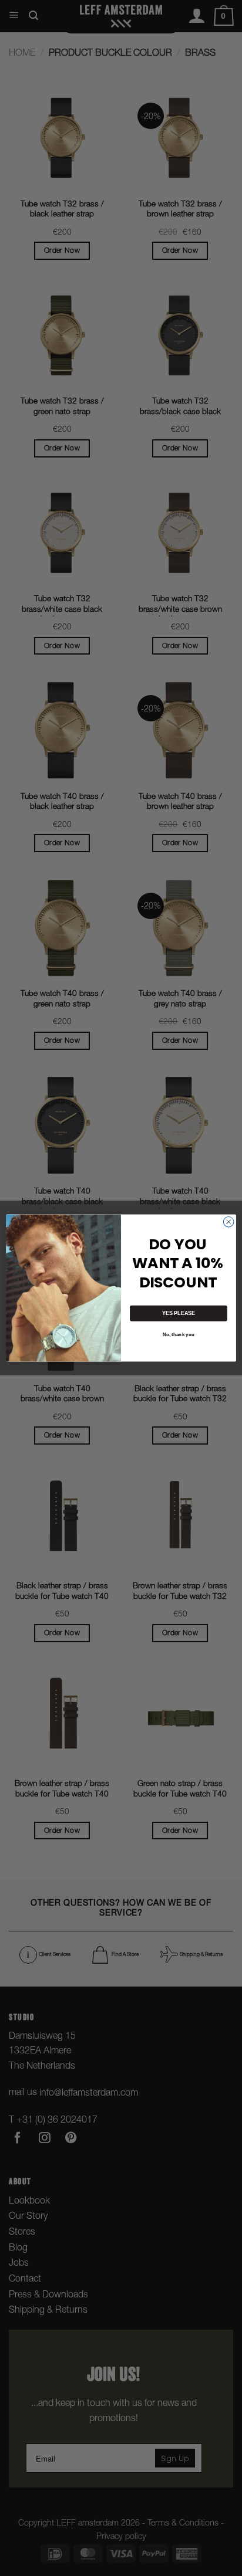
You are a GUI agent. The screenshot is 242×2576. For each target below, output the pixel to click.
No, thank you (178, 1335)
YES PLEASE (179, 1313)
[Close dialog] (228, 1222)
